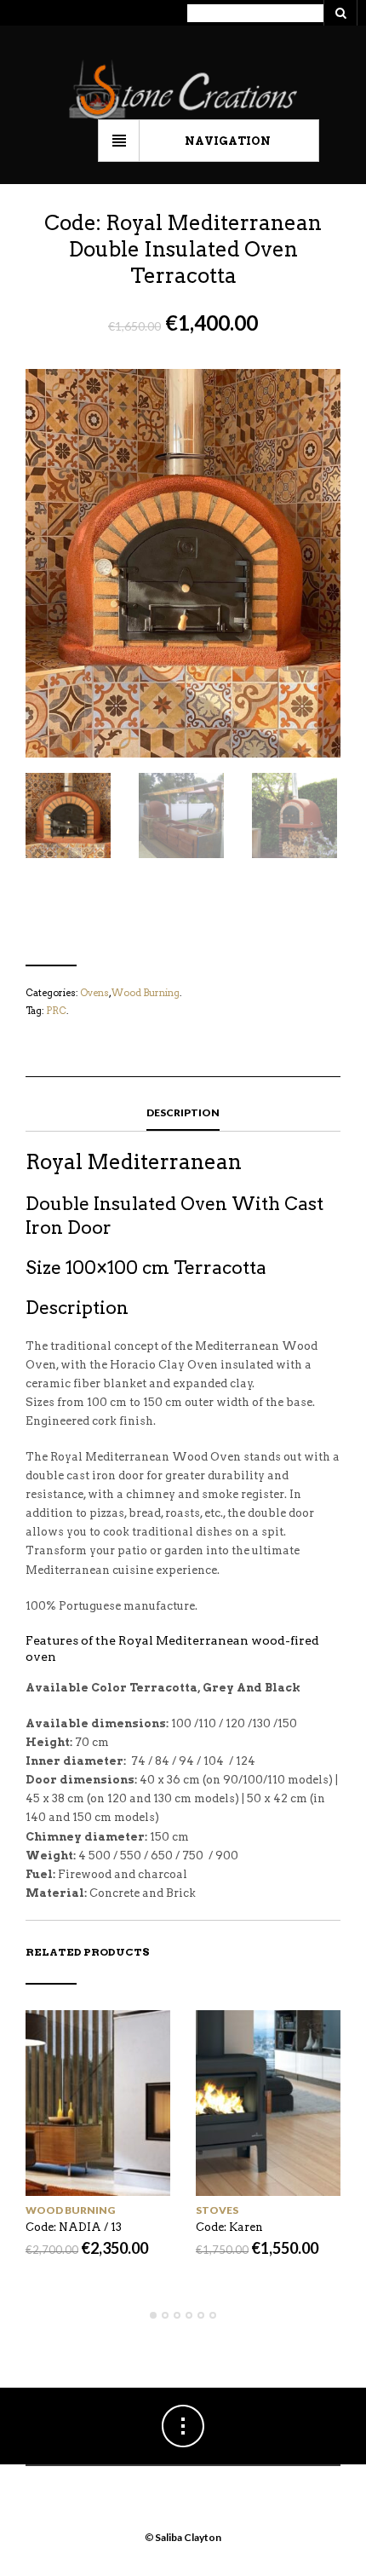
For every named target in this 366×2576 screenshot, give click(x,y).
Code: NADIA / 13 (74, 2227)
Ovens (94, 993)
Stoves (217, 2210)
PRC (56, 1011)
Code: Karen (229, 2227)
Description (183, 1112)
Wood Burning (146, 993)
